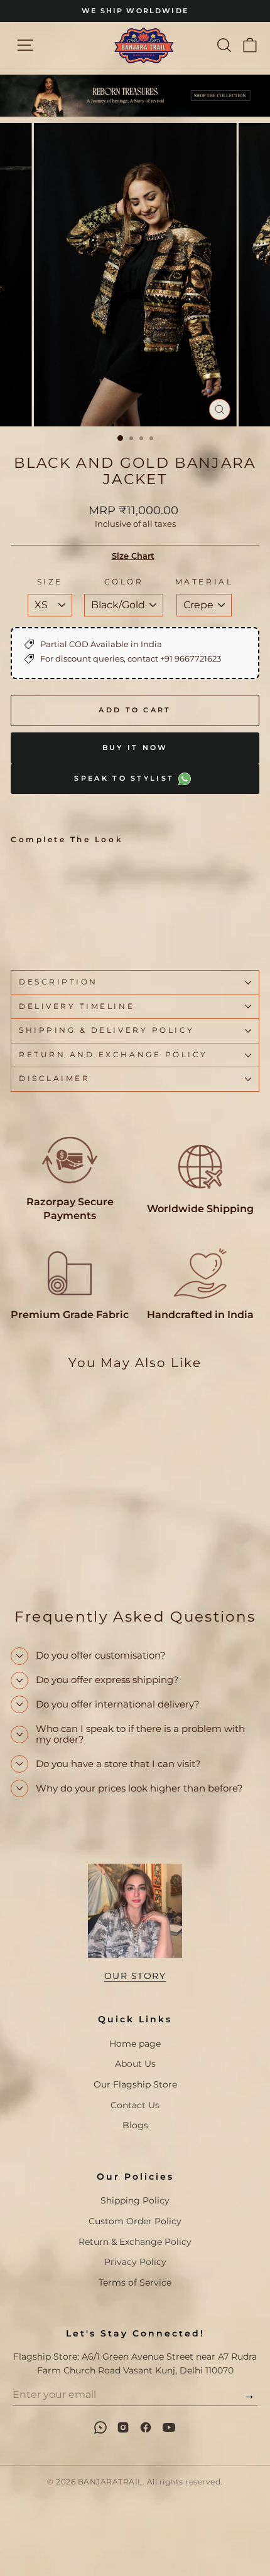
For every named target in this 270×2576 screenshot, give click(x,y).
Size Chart (133, 556)
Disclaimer (54, 1079)
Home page (135, 2044)
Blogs (135, 2125)
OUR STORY (135, 1976)
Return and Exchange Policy (113, 1055)
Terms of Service (135, 2283)
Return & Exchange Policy (135, 2242)
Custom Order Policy (135, 2221)
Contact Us (135, 2105)
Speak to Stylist (126, 778)
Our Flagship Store (135, 2084)
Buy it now (135, 747)
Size (50, 582)
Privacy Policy (135, 2262)
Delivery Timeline (77, 1006)
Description (58, 982)
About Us (135, 2064)
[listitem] (100, 2427)
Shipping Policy (135, 2200)
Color (124, 582)
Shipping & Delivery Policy (107, 1030)
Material (204, 582)
